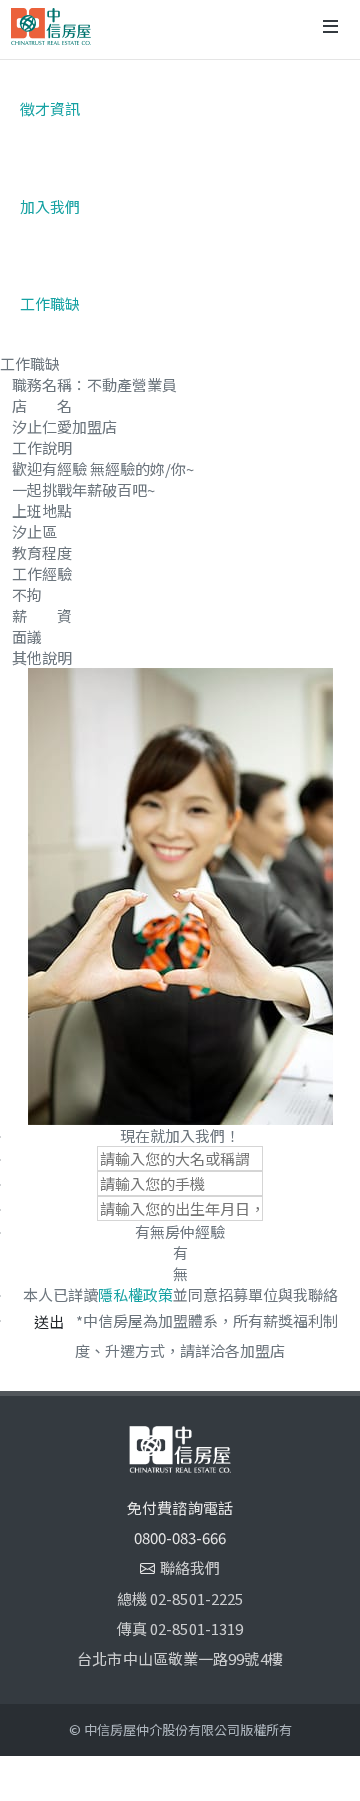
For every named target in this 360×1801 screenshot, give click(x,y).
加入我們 (50, 206)
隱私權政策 (135, 1294)
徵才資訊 (50, 108)
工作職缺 (50, 303)
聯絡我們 (190, 1567)
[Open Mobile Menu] (330, 26)
